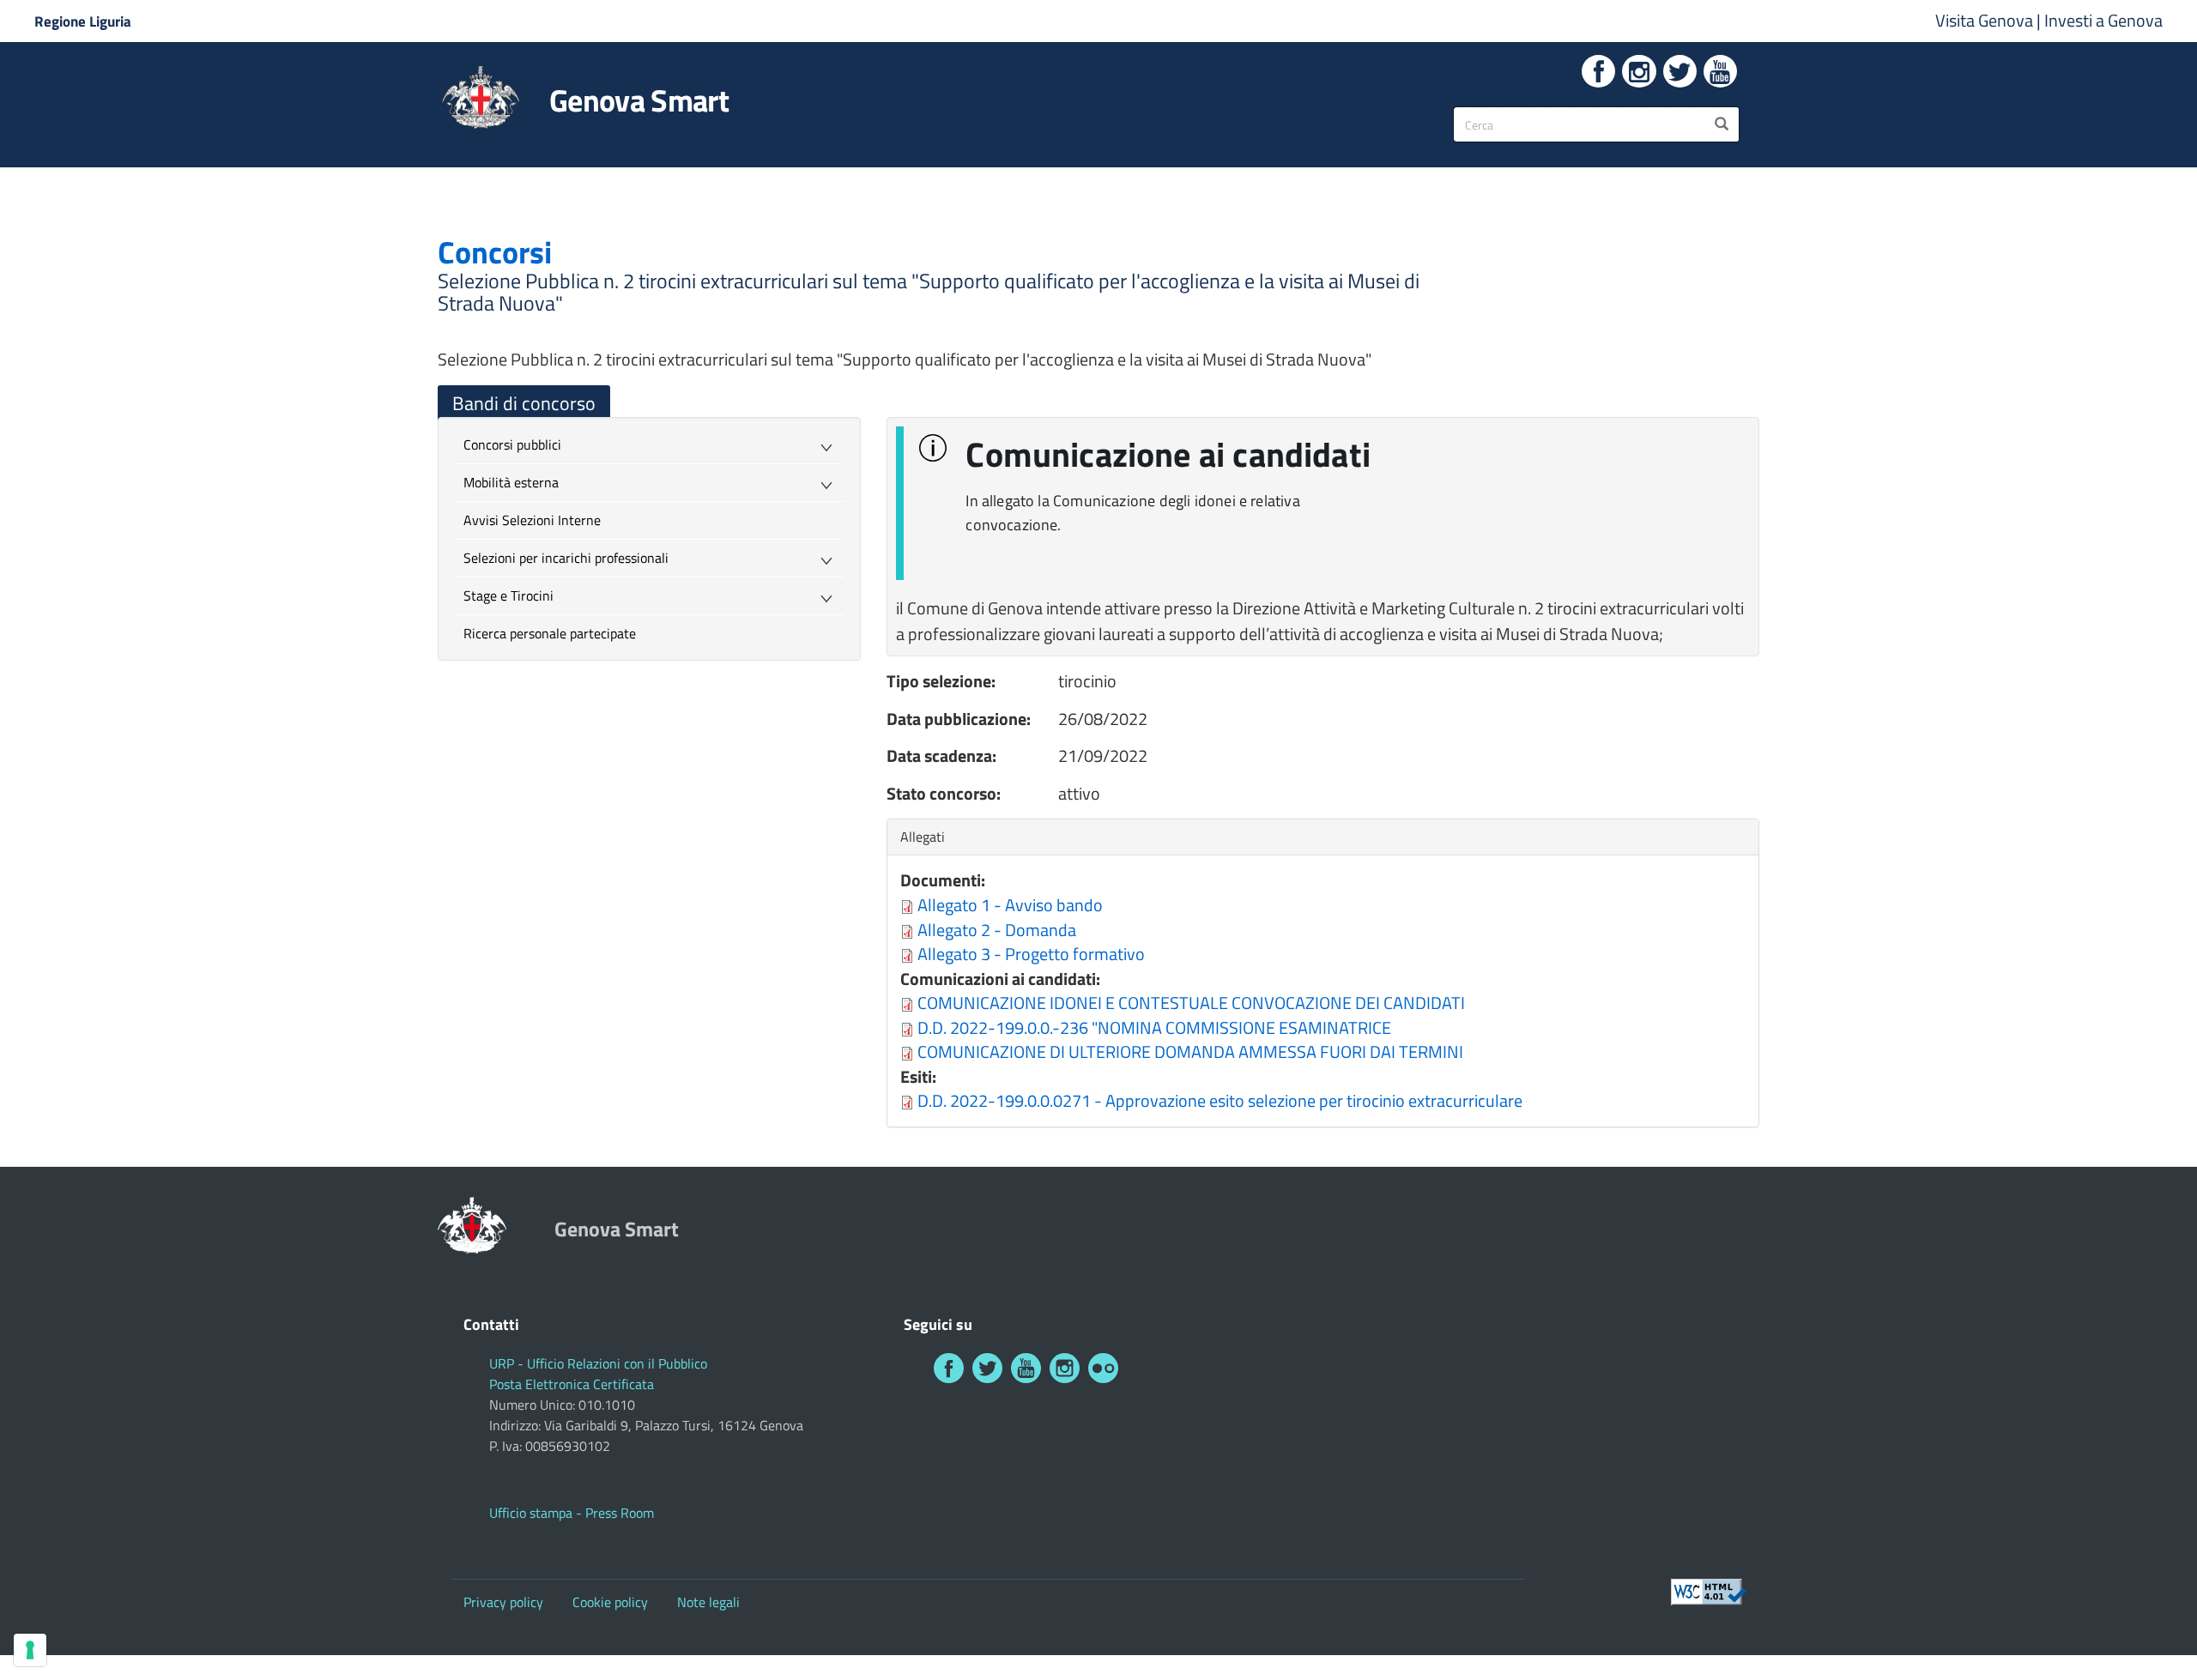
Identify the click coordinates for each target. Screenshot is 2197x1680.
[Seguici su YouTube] (1720, 71)
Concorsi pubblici (512, 444)
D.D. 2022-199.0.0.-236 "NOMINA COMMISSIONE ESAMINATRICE (1154, 1027)
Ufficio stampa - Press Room (572, 1513)
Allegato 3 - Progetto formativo (1031, 954)
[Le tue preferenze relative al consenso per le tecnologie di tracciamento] (30, 1650)
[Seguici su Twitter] (1680, 71)
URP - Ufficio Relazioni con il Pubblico (598, 1363)
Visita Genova (1986, 20)
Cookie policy (610, 1602)
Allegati (927, 837)
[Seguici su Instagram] (1639, 71)
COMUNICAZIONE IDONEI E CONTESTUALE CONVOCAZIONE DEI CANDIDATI (1191, 1003)
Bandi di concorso (524, 403)
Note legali (708, 1602)
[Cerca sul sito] (1722, 124)
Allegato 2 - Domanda (997, 930)
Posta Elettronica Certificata (572, 1384)
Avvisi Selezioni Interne (532, 520)
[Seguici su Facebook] (1598, 71)
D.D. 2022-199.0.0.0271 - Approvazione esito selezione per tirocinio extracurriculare (1220, 1100)
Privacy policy (503, 1602)
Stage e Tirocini (508, 595)
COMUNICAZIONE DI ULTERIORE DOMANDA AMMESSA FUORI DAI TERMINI (1190, 1052)
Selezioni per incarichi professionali (566, 558)
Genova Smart (639, 100)
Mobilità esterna (511, 482)
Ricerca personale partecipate (550, 633)
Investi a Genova (2103, 20)
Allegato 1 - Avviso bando (1010, 905)
